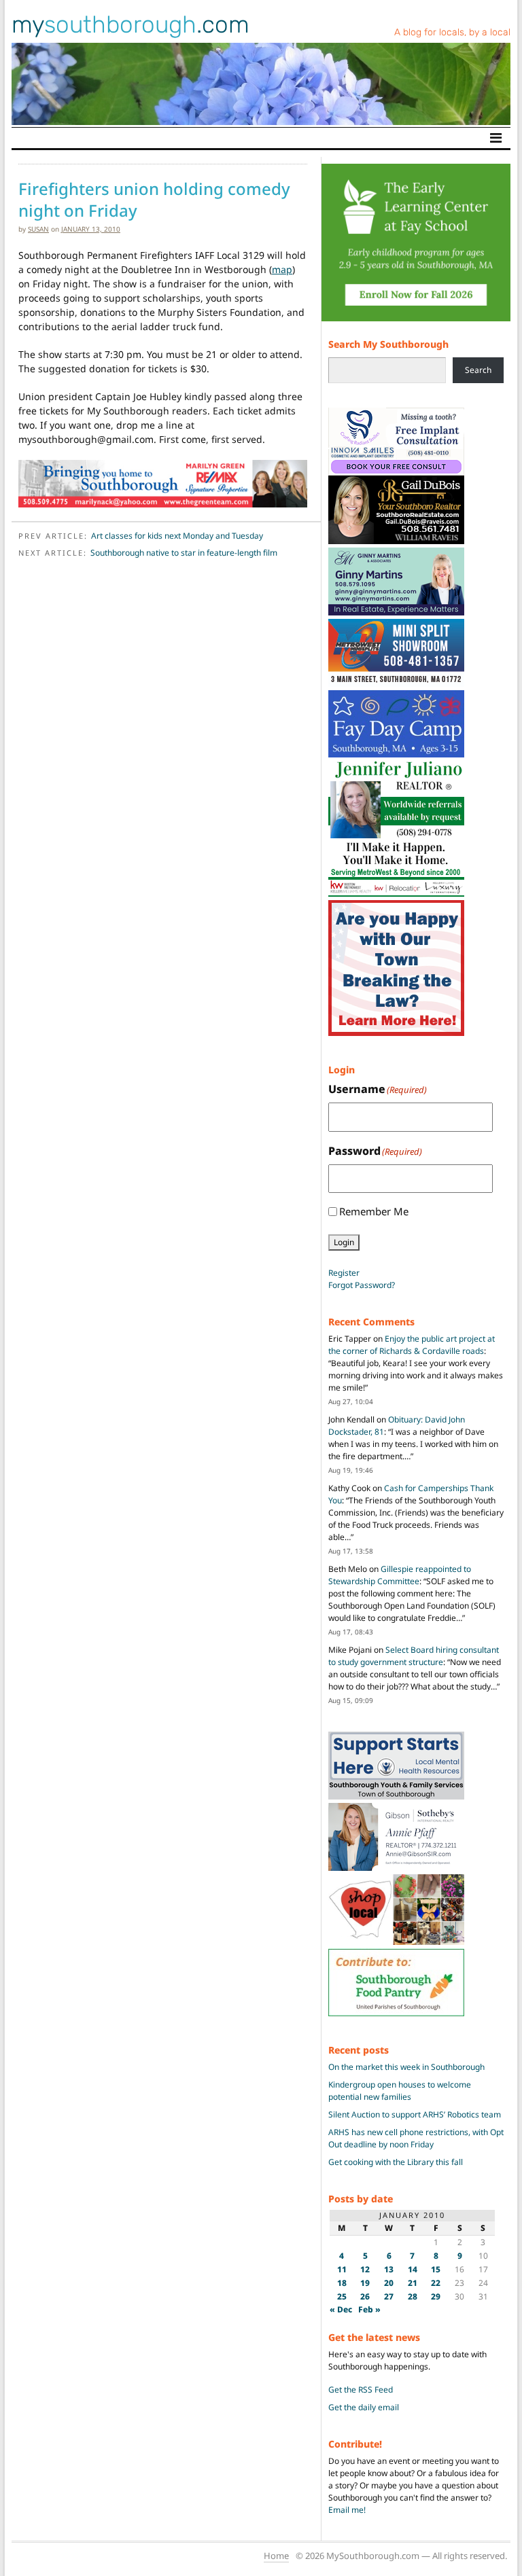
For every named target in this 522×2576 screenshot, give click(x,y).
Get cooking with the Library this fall (396, 2162)
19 (365, 2283)
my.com (130, 24)
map (282, 269)
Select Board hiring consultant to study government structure (414, 1656)
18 (342, 2283)
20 (389, 2283)
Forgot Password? (362, 1285)
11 (342, 2269)
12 (365, 2269)
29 (436, 2296)
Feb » (369, 2309)
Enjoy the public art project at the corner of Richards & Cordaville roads (412, 1345)
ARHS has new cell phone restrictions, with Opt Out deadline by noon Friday (416, 2138)
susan (38, 229)
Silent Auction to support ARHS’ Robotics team (415, 2114)
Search (478, 370)
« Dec (341, 2309)
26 (365, 2296)
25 (342, 2296)
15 (436, 2269)
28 (413, 2296)
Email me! (347, 2510)
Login (344, 1242)
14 (413, 2269)
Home (276, 2556)
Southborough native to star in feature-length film (184, 553)
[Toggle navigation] (496, 138)
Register (344, 1273)
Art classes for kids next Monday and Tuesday (177, 536)
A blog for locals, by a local (452, 32)
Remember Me (374, 1211)
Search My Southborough (388, 344)
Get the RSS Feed (361, 2390)
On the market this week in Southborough (406, 2067)
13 (389, 2269)
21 (413, 2283)
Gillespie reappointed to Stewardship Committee (400, 1575)
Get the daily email (364, 2407)
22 (436, 2283)
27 (389, 2296)
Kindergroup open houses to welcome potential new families (400, 2091)
